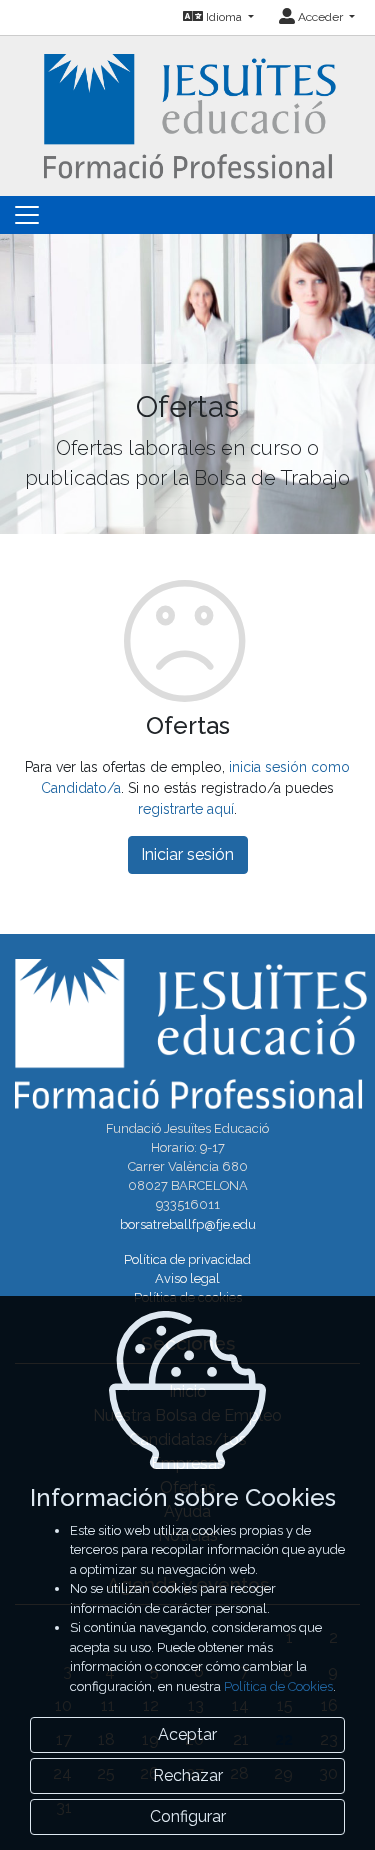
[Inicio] (187, 114)
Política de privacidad (187, 1259)
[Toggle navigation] (27, 215)
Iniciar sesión (187, 854)
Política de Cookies (278, 1686)
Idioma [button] (224, 17)
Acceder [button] (320, 17)
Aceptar (187, 1734)
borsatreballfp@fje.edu (188, 1224)
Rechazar (188, 1775)
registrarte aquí (186, 809)
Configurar (188, 1816)
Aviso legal (187, 1278)
